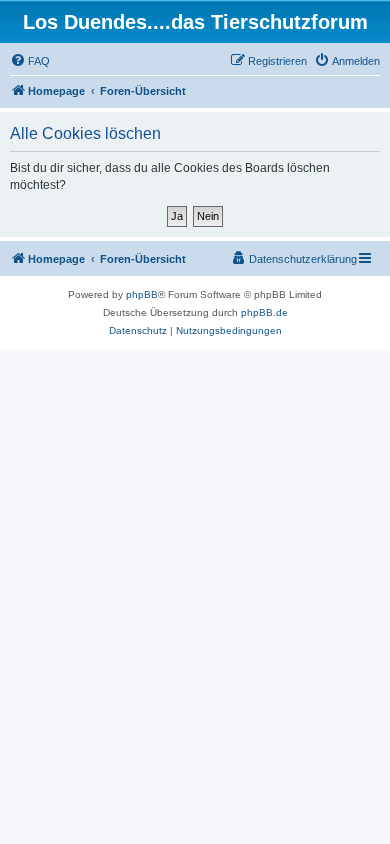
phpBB (142, 294)
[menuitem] (30, 61)
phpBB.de (264, 312)
